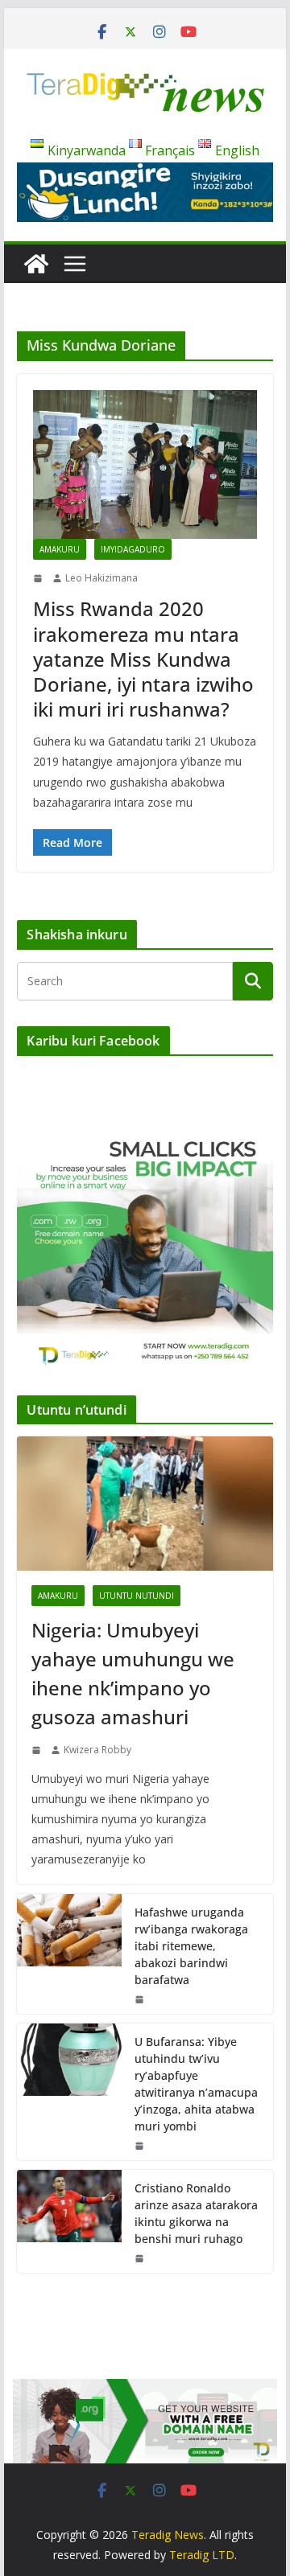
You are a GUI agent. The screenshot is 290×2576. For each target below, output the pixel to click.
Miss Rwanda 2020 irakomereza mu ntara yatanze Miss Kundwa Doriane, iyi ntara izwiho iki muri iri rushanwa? (143, 659)
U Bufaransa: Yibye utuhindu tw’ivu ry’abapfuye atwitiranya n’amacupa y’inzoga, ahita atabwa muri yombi (196, 2084)
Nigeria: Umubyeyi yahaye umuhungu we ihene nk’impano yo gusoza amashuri (133, 1673)
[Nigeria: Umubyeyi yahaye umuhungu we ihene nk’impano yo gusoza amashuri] (145, 1504)
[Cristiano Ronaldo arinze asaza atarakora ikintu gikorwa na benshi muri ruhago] (69, 2221)
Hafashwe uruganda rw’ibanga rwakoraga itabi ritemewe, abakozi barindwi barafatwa (191, 1946)
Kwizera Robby (97, 1750)
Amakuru (60, 549)
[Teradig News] (36, 264)
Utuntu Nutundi (137, 1596)
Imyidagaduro (133, 549)
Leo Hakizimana (101, 578)
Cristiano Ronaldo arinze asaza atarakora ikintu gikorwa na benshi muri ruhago (196, 2213)
